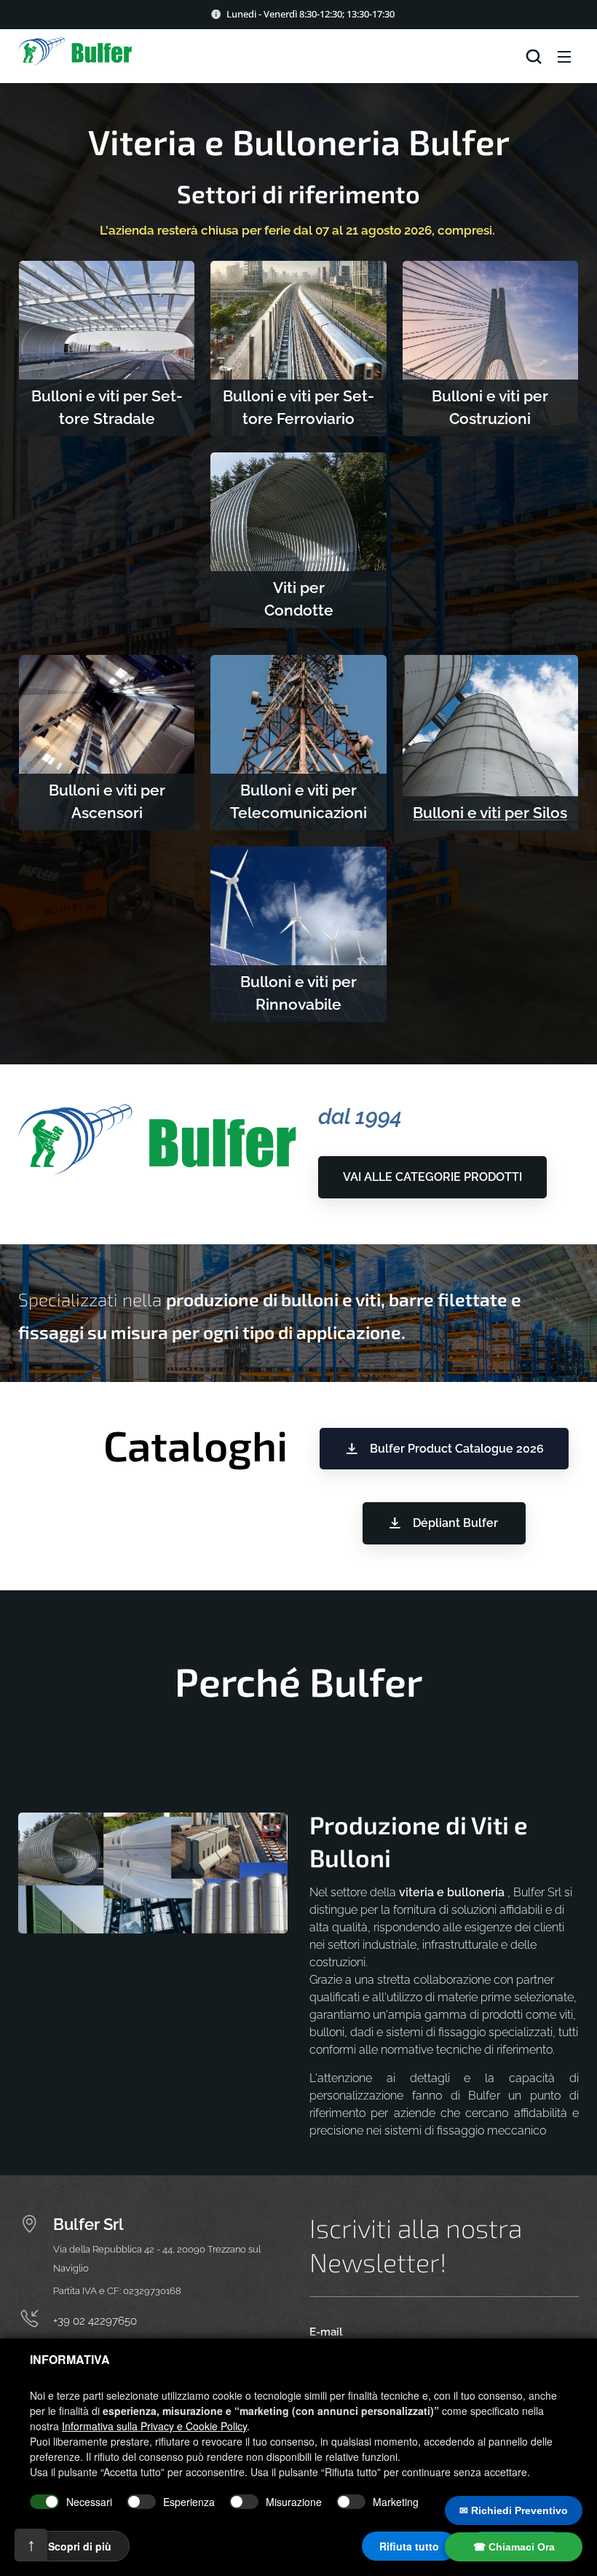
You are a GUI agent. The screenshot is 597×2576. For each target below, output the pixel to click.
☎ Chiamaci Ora (514, 2547)
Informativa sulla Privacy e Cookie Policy (154, 2426)
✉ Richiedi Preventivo (514, 2510)
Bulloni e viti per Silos (490, 813)
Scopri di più (80, 2546)
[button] (534, 56)
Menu (564, 56)
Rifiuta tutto (409, 2546)
